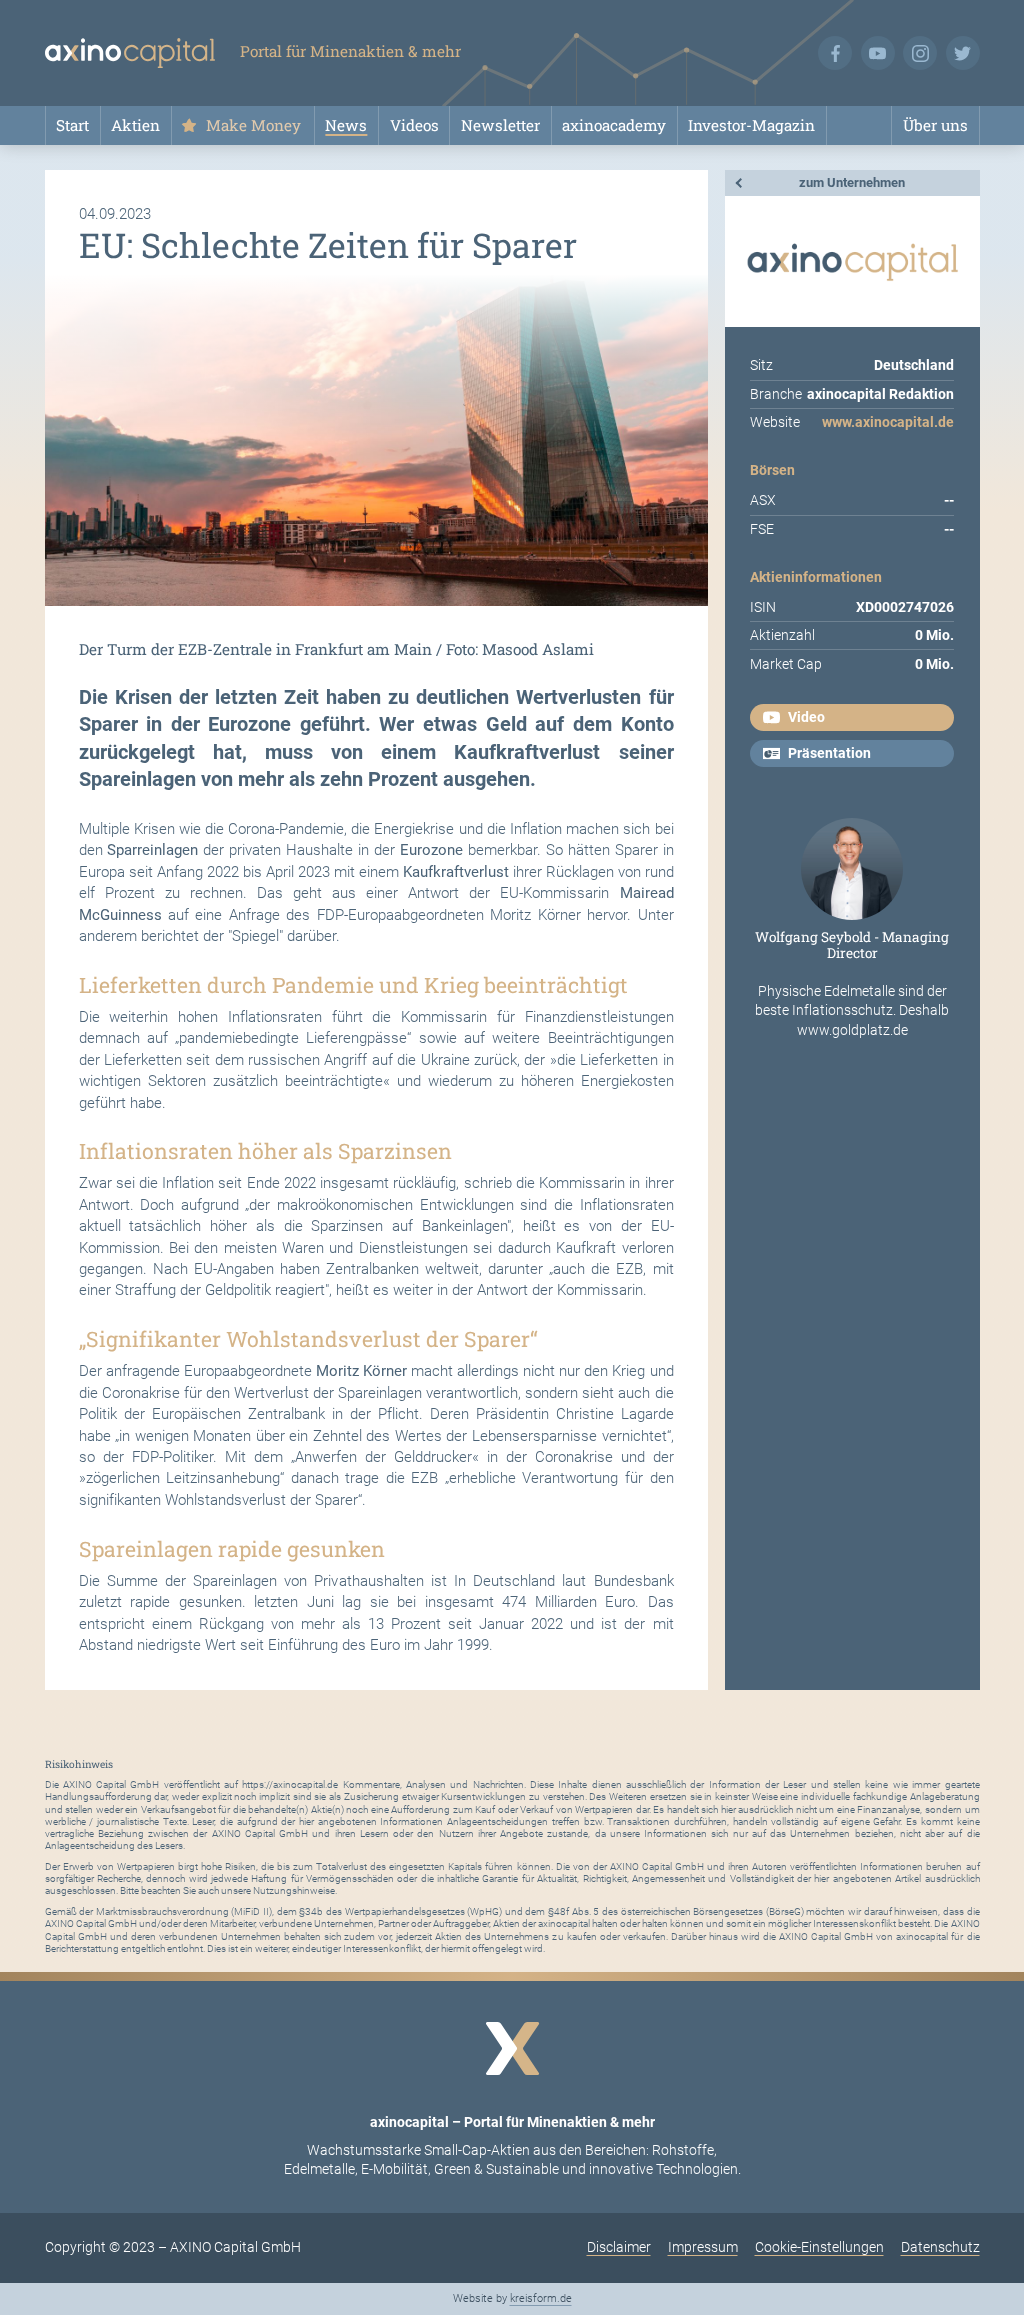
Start (72, 125)
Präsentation (829, 753)
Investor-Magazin (751, 125)
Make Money (253, 125)
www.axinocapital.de (888, 422)
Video (806, 717)
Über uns (935, 125)
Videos (414, 125)
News (346, 125)
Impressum (703, 2247)
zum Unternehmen (852, 182)
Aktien (135, 125)
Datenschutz (940, 2247)
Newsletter (500, 125)
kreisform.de (541, 2298)
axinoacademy (614, 125)
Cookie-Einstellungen (819, 2247)
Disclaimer (619, 2247)
